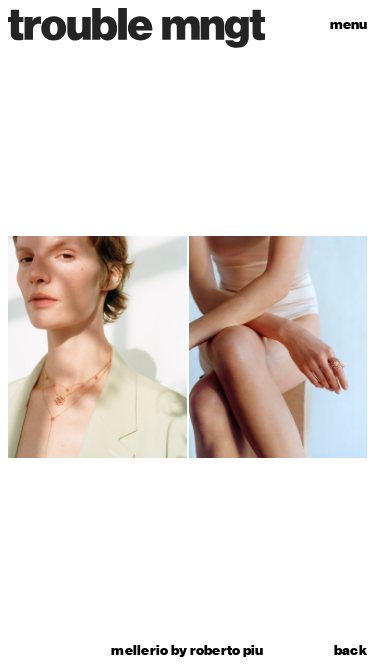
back (350, 651)
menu (348, 24)
